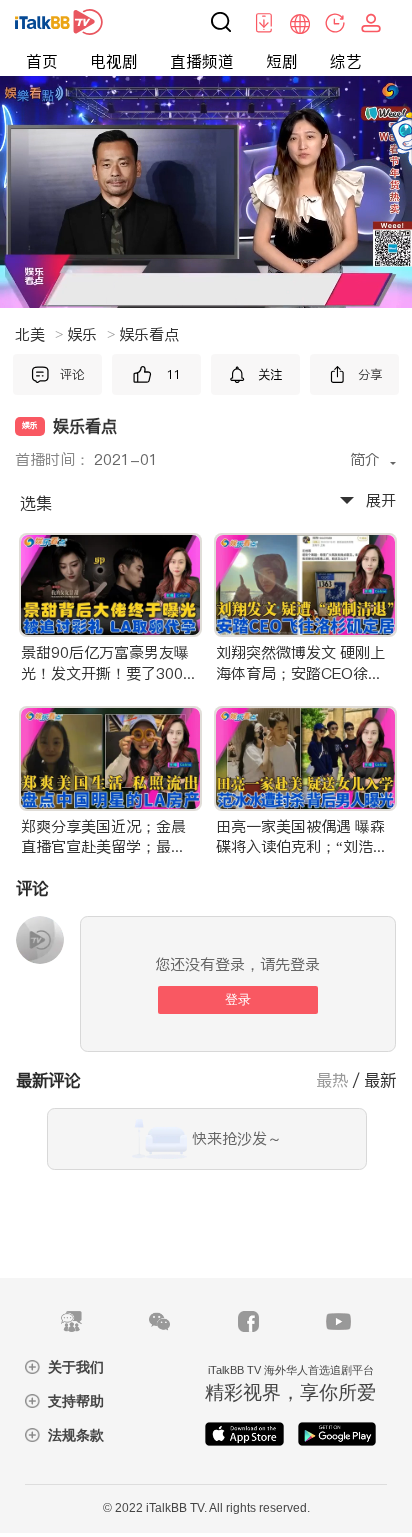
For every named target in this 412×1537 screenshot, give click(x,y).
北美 (39, 334)
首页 (42, 61)
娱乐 (91, 334)
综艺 (346, 61)
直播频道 (202, 61)
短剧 (282, 61)
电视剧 (114, 61)
